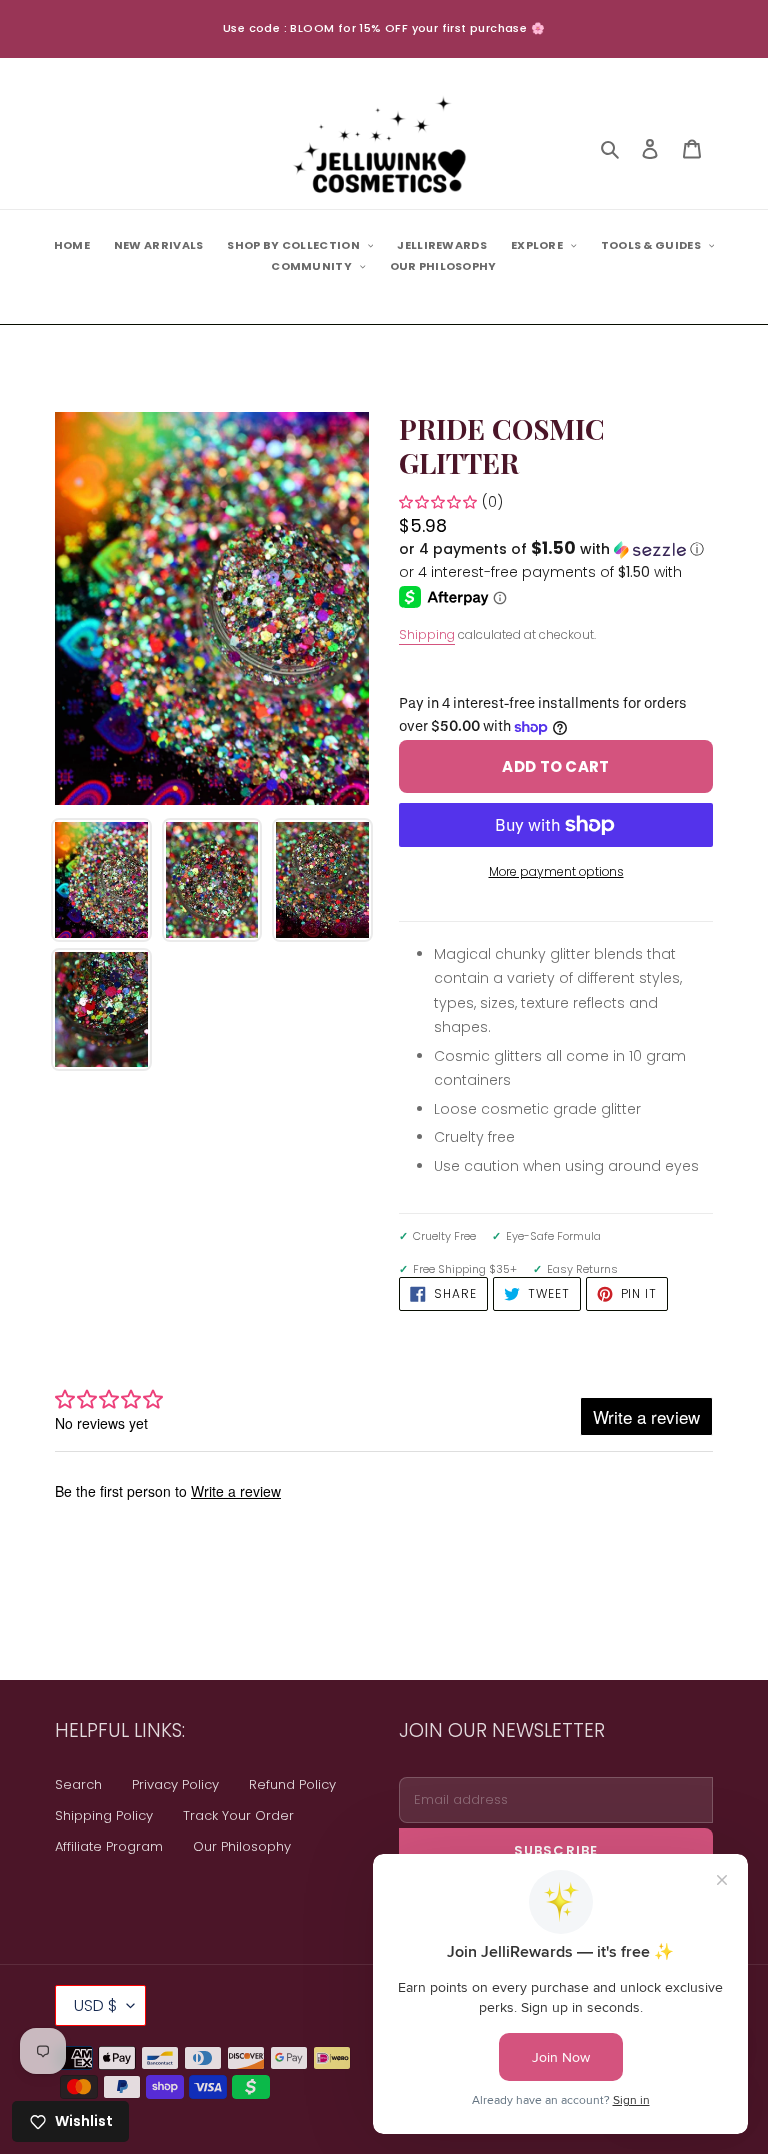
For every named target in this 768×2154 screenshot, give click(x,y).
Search (78, 1784)
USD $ (95, 2005)
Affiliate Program (109, 1846)
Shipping (427, 634)
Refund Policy (292, 1784)
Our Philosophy (242, 1846)
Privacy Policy (175, 1784)
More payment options (556, 871)
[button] (551, 549)
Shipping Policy (104, 1815)
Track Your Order (238, 1815)
